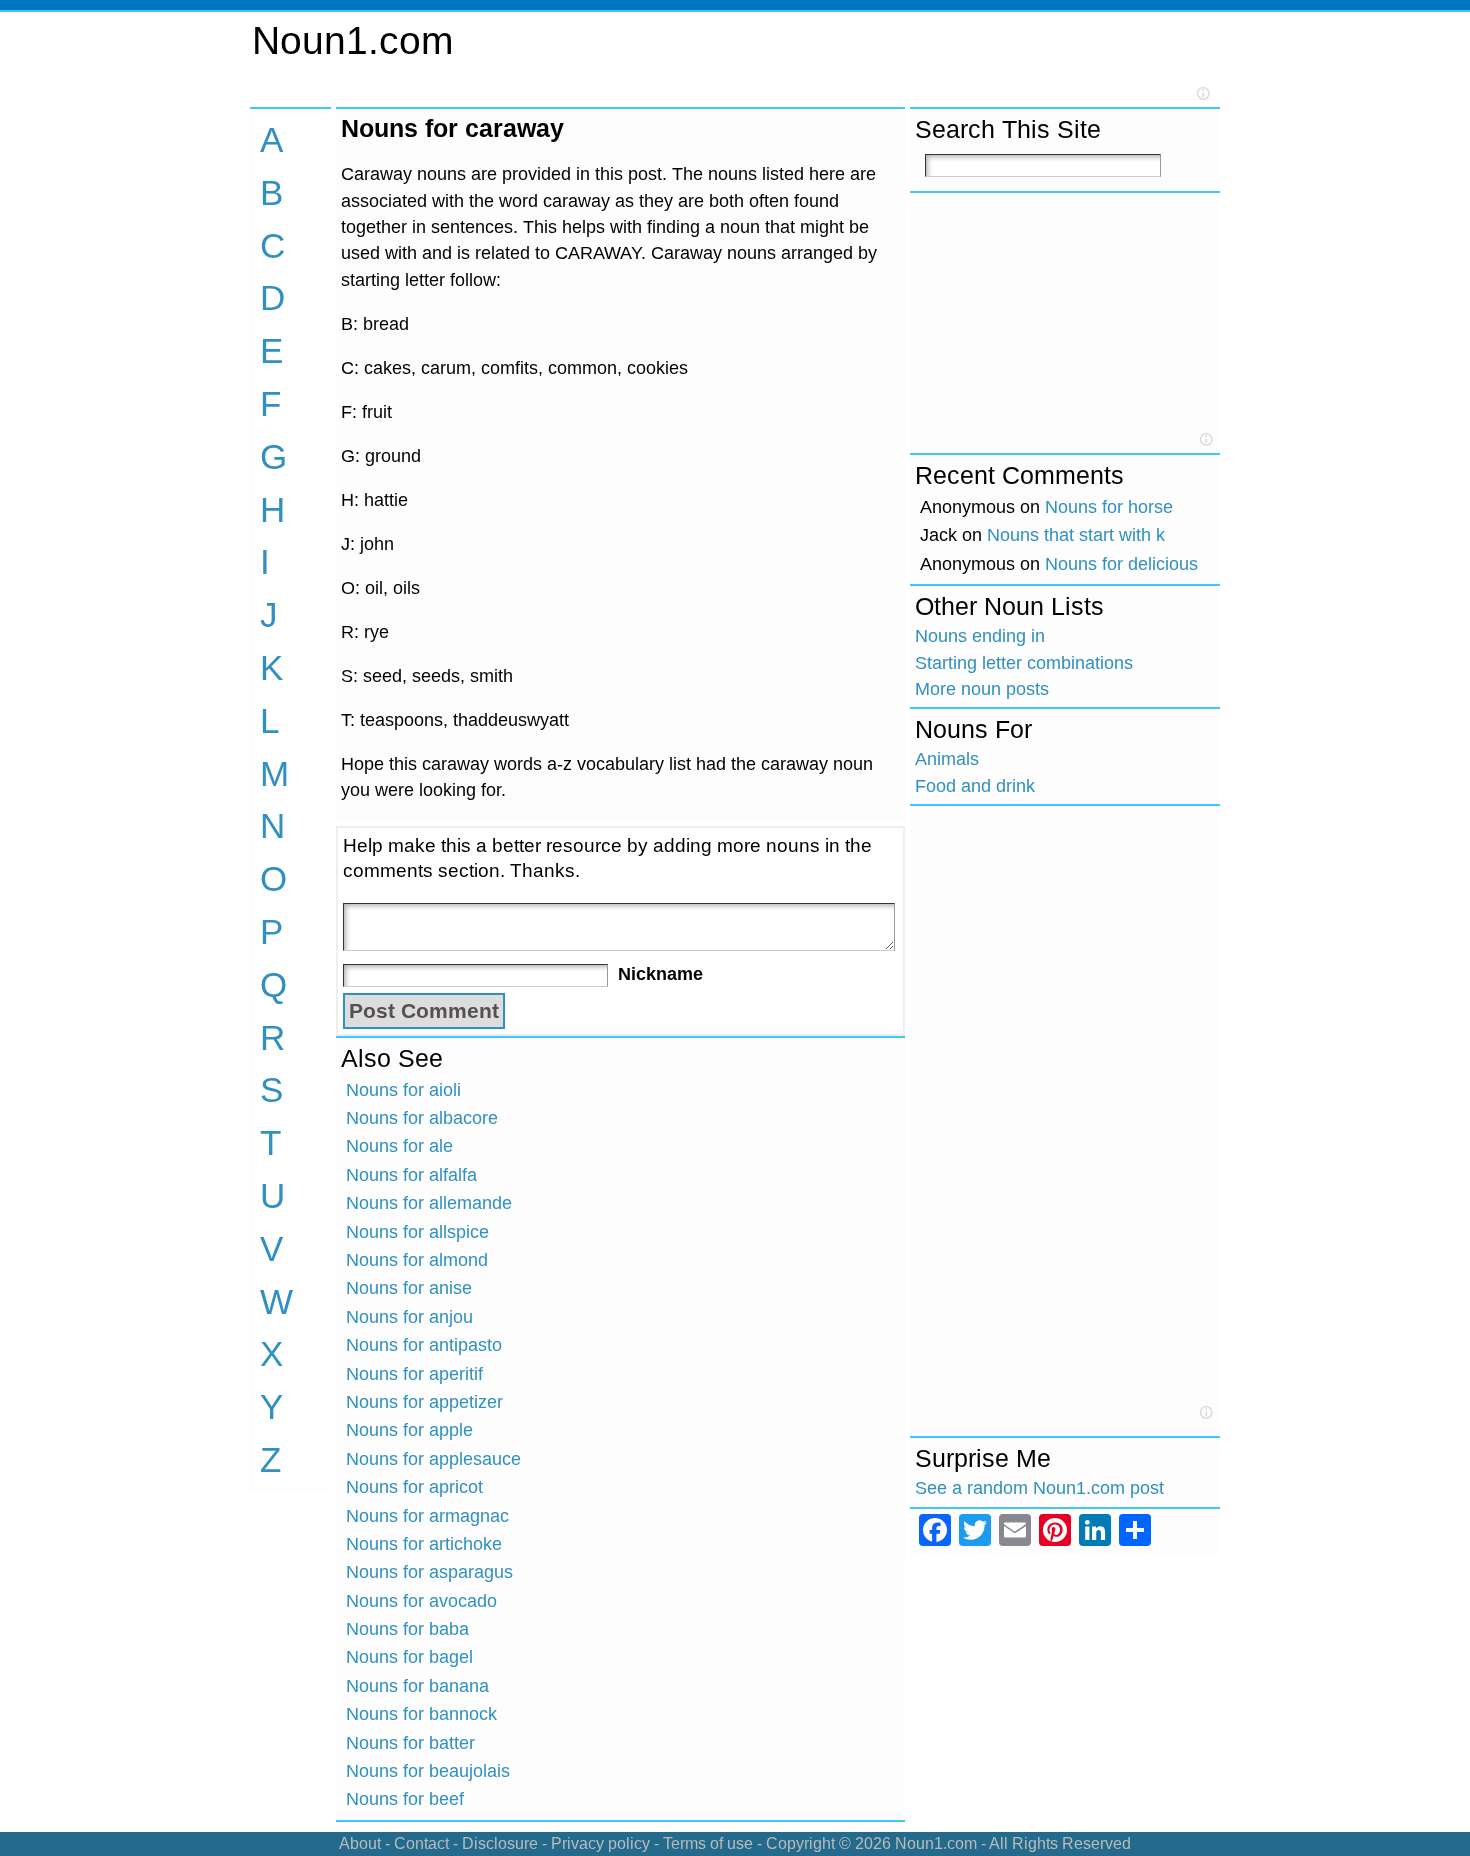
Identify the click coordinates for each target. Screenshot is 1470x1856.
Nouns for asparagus (429, 1572)
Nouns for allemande (429, 1203)
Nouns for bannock (421, 1714)
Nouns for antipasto (424, 1345)
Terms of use (708, 1843)
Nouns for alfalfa (411, 1175)
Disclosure (500, 1843)
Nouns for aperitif (414, 1374)
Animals (947, 759)
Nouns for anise (409, 1288)
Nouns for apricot (414, 1487)
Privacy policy (600, 1843)
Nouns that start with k (1076, 535)
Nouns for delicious (1121, 564)
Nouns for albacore (422, 1118)
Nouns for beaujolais (428, 1771)
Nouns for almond (417, 1260)
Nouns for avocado (421, 1601)
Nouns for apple (409, 1430)
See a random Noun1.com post (1039, 1488)
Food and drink (975, 786)
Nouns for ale (399, 1146)
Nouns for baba (407, 1629)
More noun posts (982, 689)
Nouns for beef (405, 1799)
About (360, 1843)
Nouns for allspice (417, 1232)
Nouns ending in (980, 636)
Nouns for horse (1109, 507)
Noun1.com (352, 40)
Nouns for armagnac (427, 1516)
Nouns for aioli (403, 1090)
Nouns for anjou (409, 1317)
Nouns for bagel (409, 1657)
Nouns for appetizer (424, 1402)
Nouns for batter (410, 1743)
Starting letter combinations (1024, 663)
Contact (421, 1843)
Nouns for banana (417, 1686)
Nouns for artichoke (424, 1544)
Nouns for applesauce (433, 1459)
